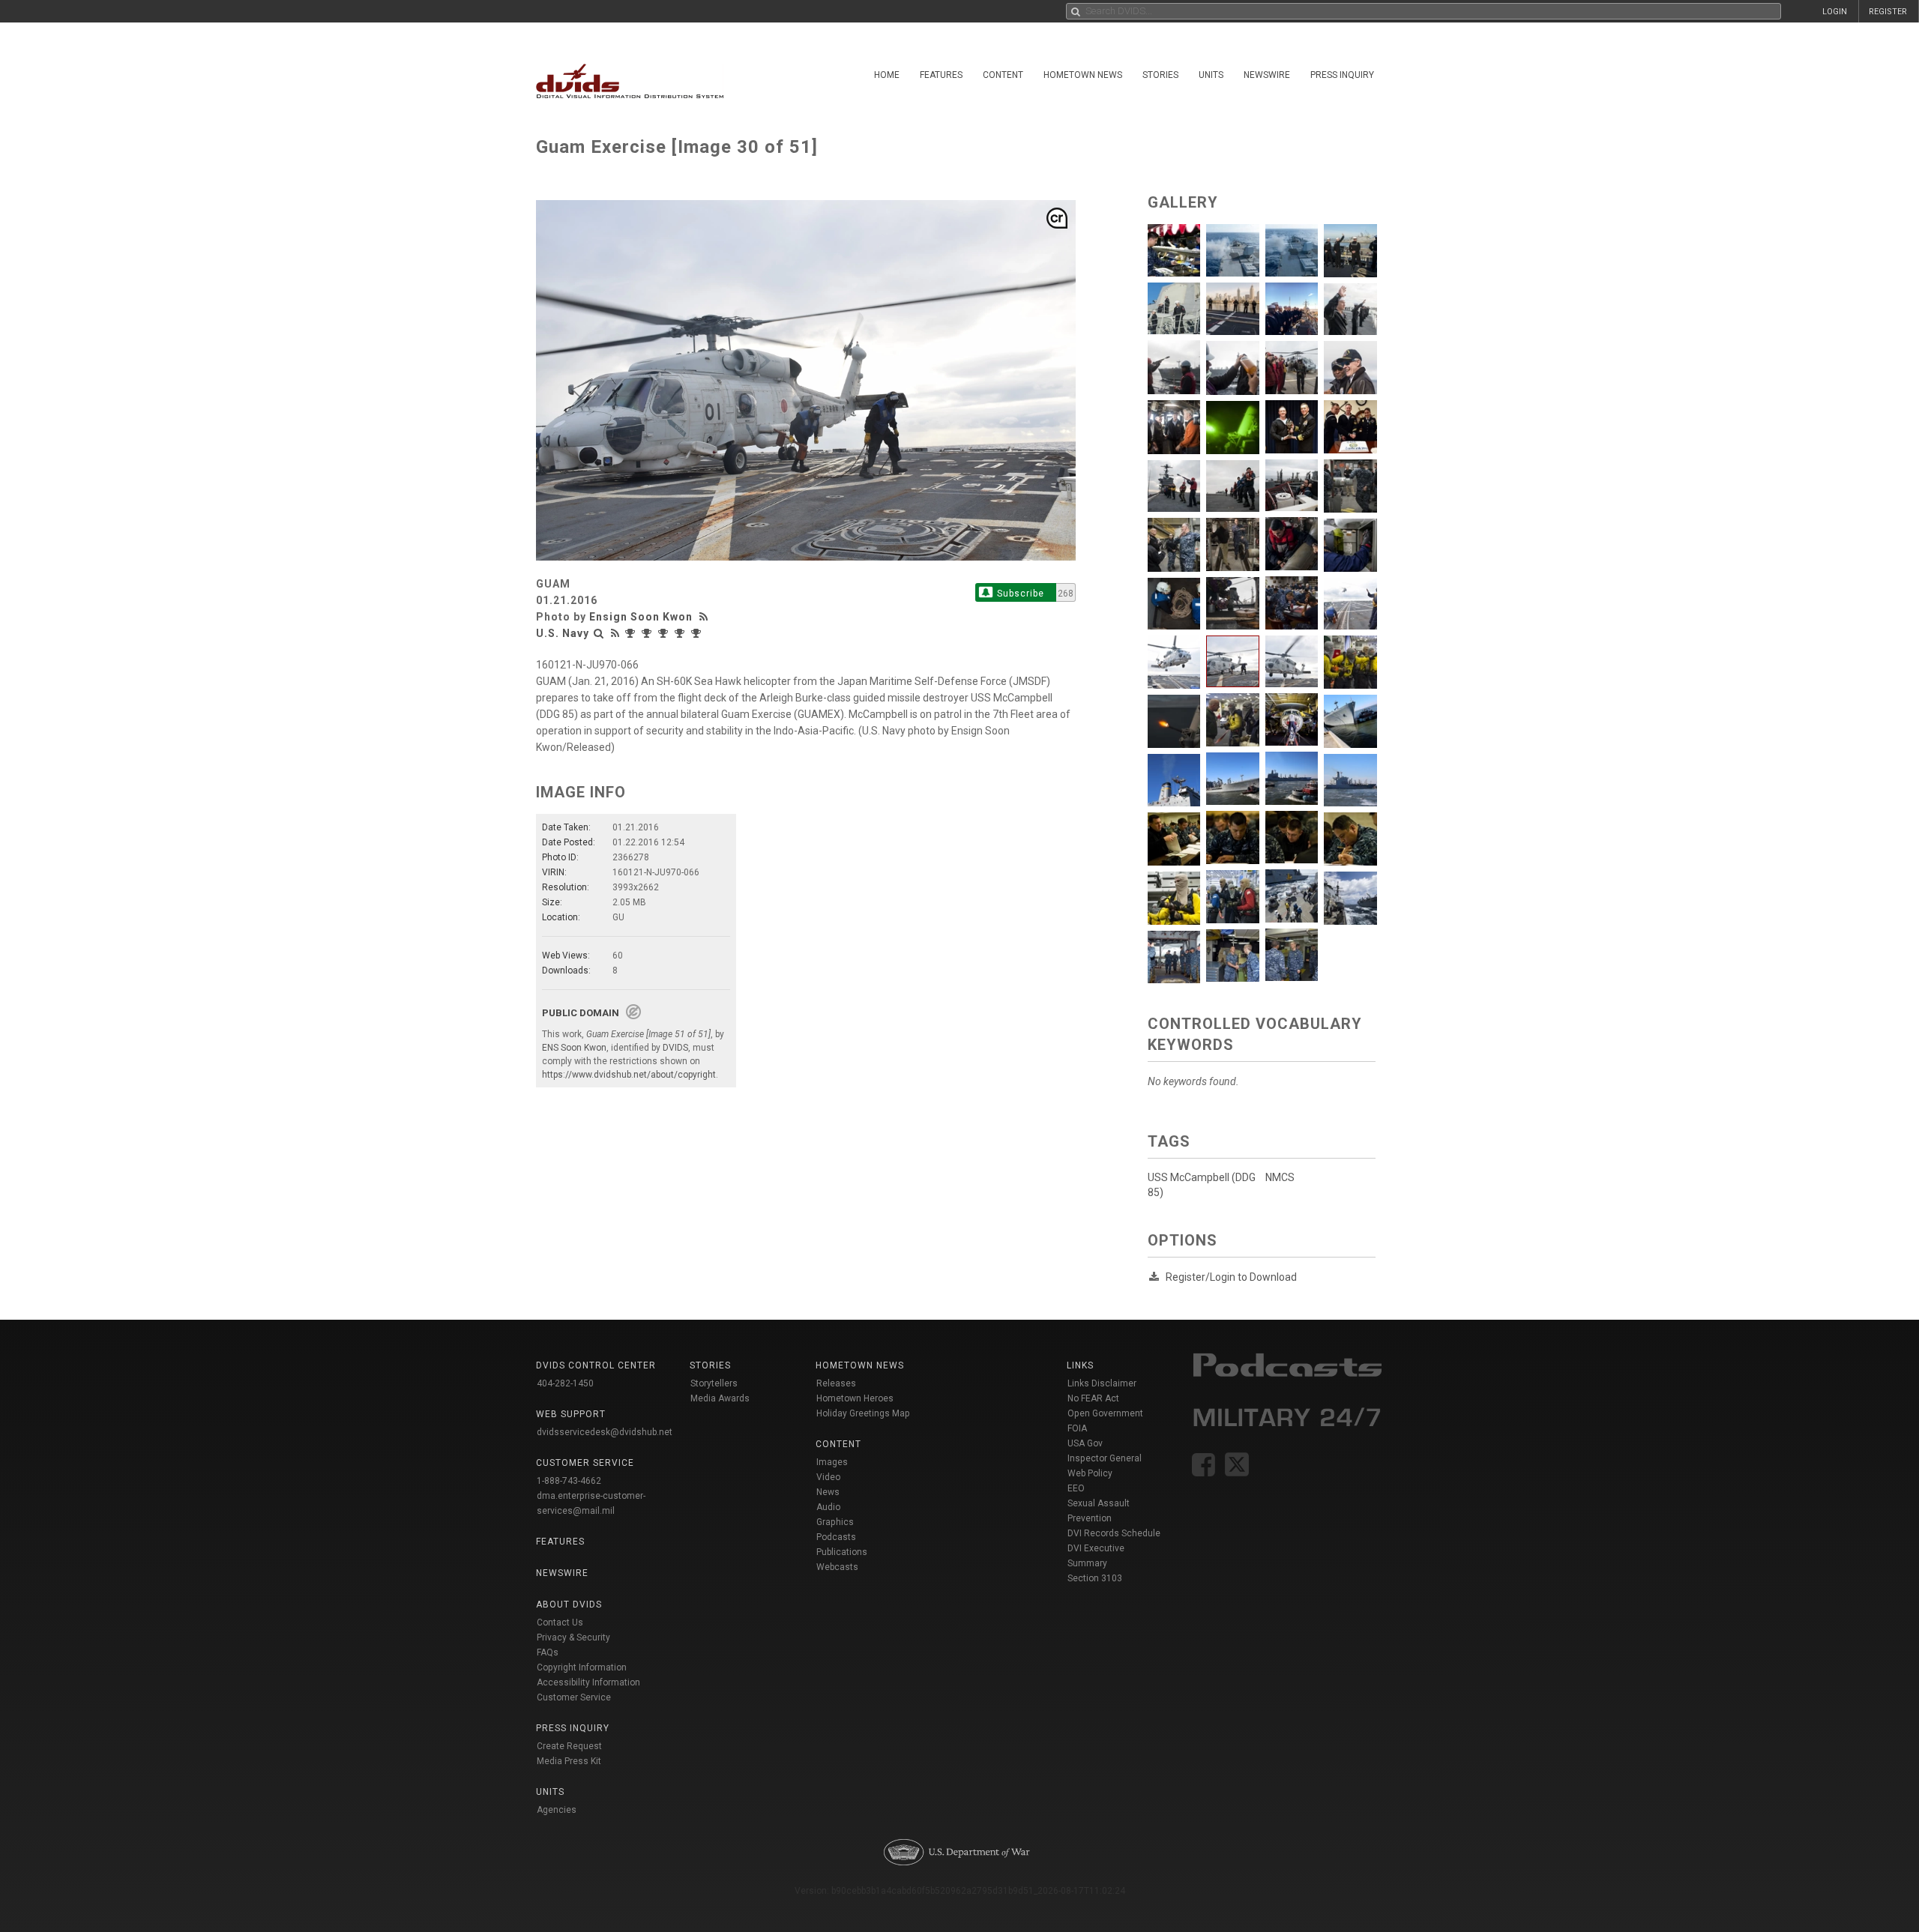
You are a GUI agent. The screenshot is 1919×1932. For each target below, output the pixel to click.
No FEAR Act (1093, 1398)
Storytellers (714, 1383)
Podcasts (836, 1537)
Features (941, 75)
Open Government (1105, 1413)
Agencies (557, 1810)
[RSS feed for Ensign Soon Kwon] (705, 617)
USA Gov (1085, 1443)
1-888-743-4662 (569, 1481)
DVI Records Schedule (1114, 1533)
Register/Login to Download (1231, 1277)
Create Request (569, 1746)
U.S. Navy (563, 633)
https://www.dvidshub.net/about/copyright (629, 1075)
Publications (842, 1552)
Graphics (835, 1522)
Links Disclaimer (1102, 1383)
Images (832, 1462)
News (828, 1492)
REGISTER (1888, 12)
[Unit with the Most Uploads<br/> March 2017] (632, 633)
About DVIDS (569, 1605)
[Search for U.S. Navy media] (599, 633)
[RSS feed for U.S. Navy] (615, 633)
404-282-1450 (565, 1383)
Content (1003, 75)
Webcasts (837, 1567)
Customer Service (574, 1697)
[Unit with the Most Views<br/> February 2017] (648, 633)
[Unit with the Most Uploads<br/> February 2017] (665, 633)
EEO (1076, 1488)
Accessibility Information (588, 1682)
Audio (828, 1507)
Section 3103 (1095, 1578)
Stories (1160, 75)
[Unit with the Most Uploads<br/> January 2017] (698, 633)
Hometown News (1083, 75)
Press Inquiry (1342, 75)
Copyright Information (582, 1667)
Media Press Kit (569, 1761)
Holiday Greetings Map (863, 1413)
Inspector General (1105, 1458)
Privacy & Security (573, 1637)
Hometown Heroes (855, 1398)
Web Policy (1090, 1473)
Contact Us (560, 1622)
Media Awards (720, 1398)
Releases (836, 1383)
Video (828, 1477)
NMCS (1280, 1177)
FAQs (548, 1652)
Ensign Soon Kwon (641, 617)
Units (1211, 75)
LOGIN (1835, 12)
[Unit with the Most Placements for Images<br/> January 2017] (681, 633)
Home (887, 75)
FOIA (1077, 1428)
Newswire (1267, 75)
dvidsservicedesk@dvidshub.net (605, 1432)
